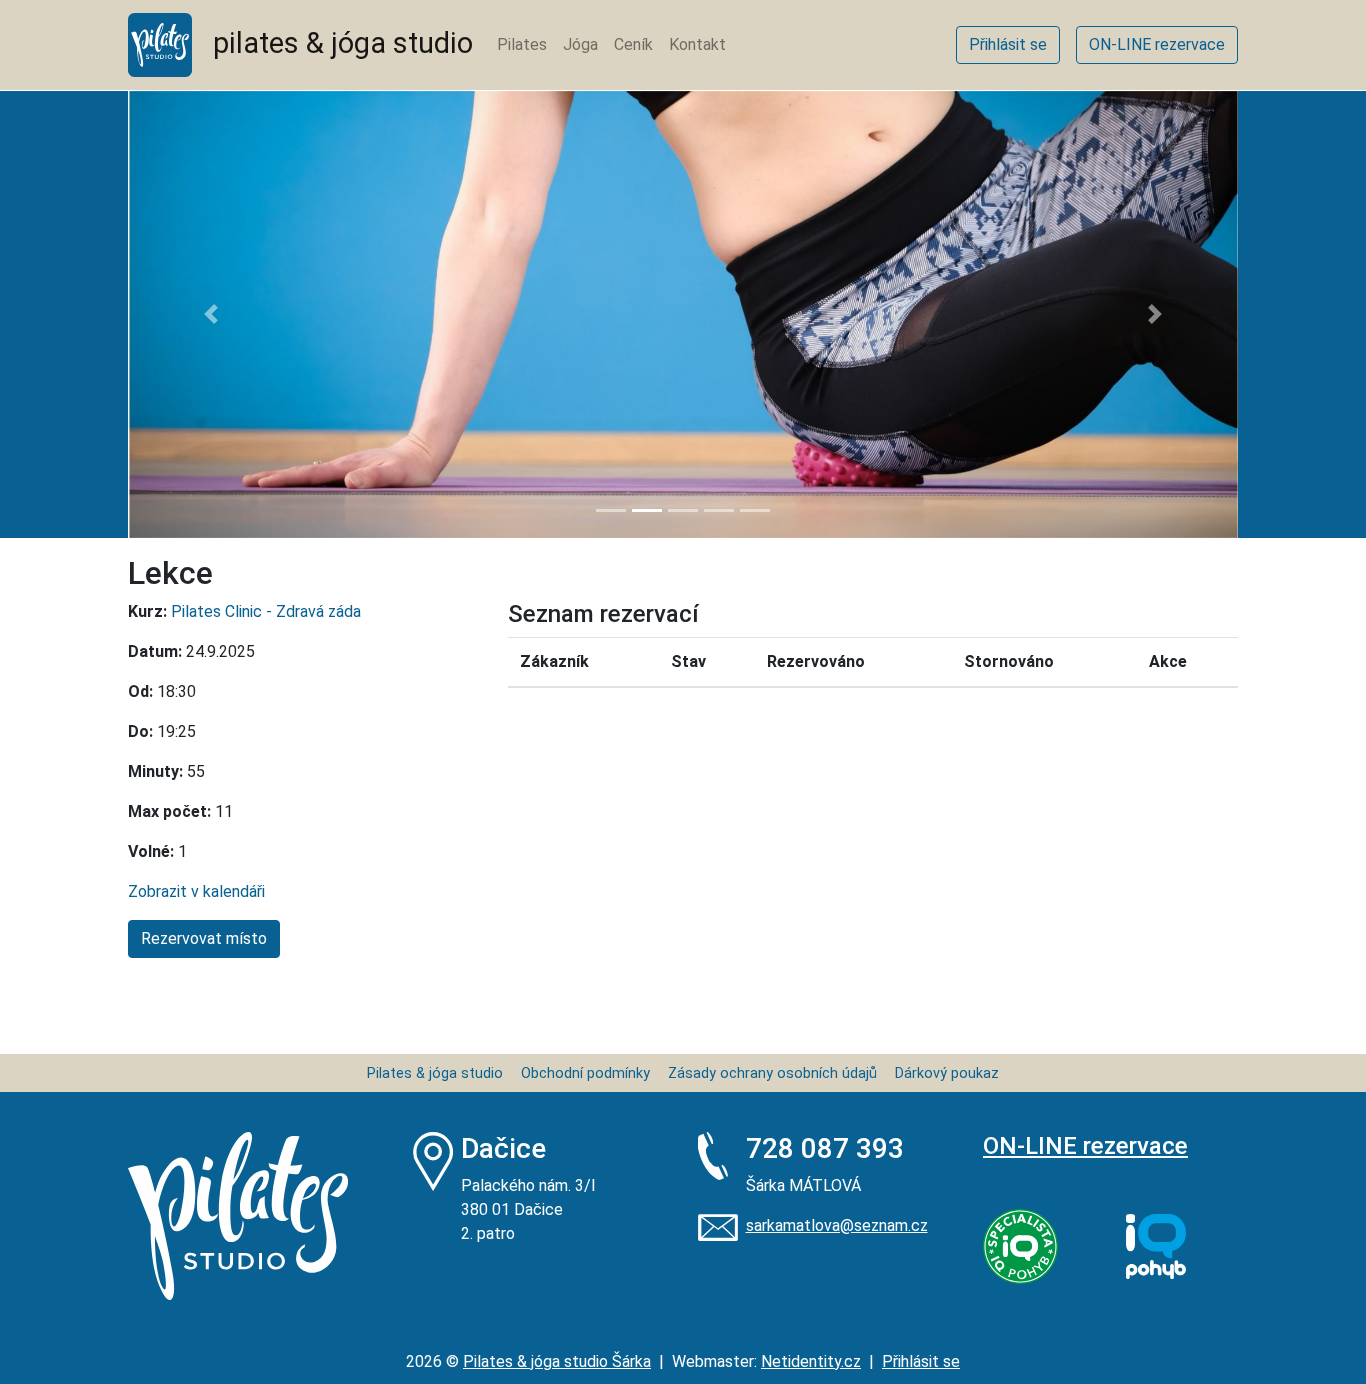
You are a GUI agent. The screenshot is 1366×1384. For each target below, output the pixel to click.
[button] (211, 314)
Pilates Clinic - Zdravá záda (266, 611)
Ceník (633, 44)
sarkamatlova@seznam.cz (837, 1225)
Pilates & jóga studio (435, 1073)
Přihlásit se (921, 1361)
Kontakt (697, 44)
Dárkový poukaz (947, 1073)
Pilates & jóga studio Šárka (557, 1361)
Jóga (580, 44)
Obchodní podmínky (585, 1073)
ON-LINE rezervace (1085, 1146)
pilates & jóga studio (332, 43)
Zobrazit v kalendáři (196, 891)
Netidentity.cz (811, 1361)
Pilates (522, 44)
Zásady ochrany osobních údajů (772, 1073)
